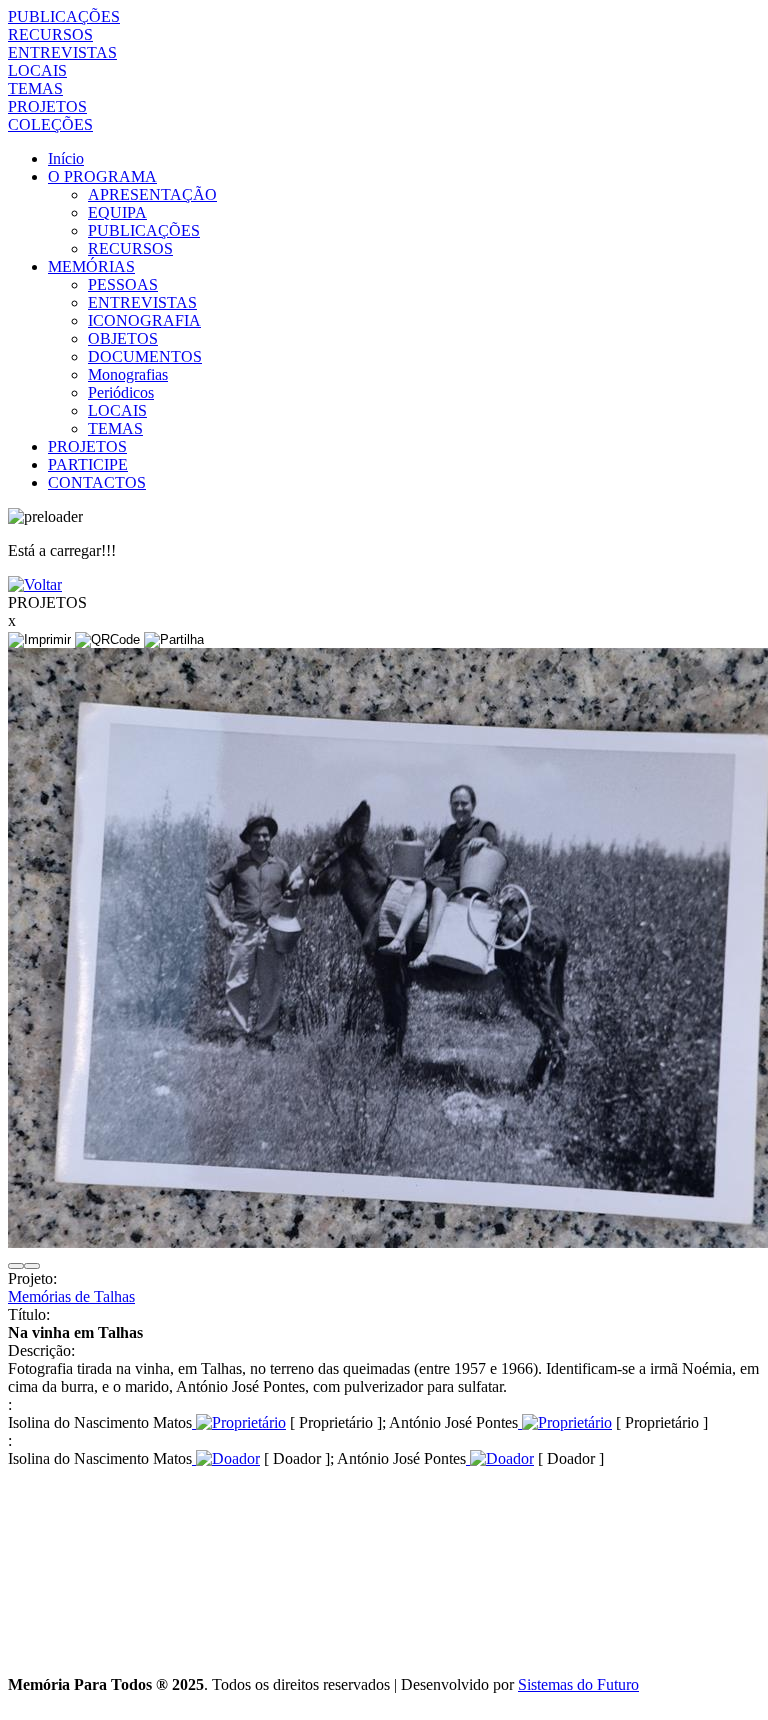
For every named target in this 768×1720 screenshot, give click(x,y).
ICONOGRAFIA (144, 320)
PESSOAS (123, 284)
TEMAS (35, 88)
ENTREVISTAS (62, 52)
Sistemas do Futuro (578, 1684)
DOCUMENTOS (145, 356)
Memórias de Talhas (71, 1296)
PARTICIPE (88, 464)
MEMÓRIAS (91, 266)
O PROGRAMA (102, 176)
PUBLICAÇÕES (64, 16)
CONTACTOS (97, 482)
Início (66, 158)
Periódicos (121, 392)
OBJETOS (123, 338)
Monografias (128, 374)
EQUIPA (117, 212)
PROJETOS (47, 106)
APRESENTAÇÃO (152, 194)
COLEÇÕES (50, 124)
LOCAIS (37, 70)
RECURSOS (50, 34)
